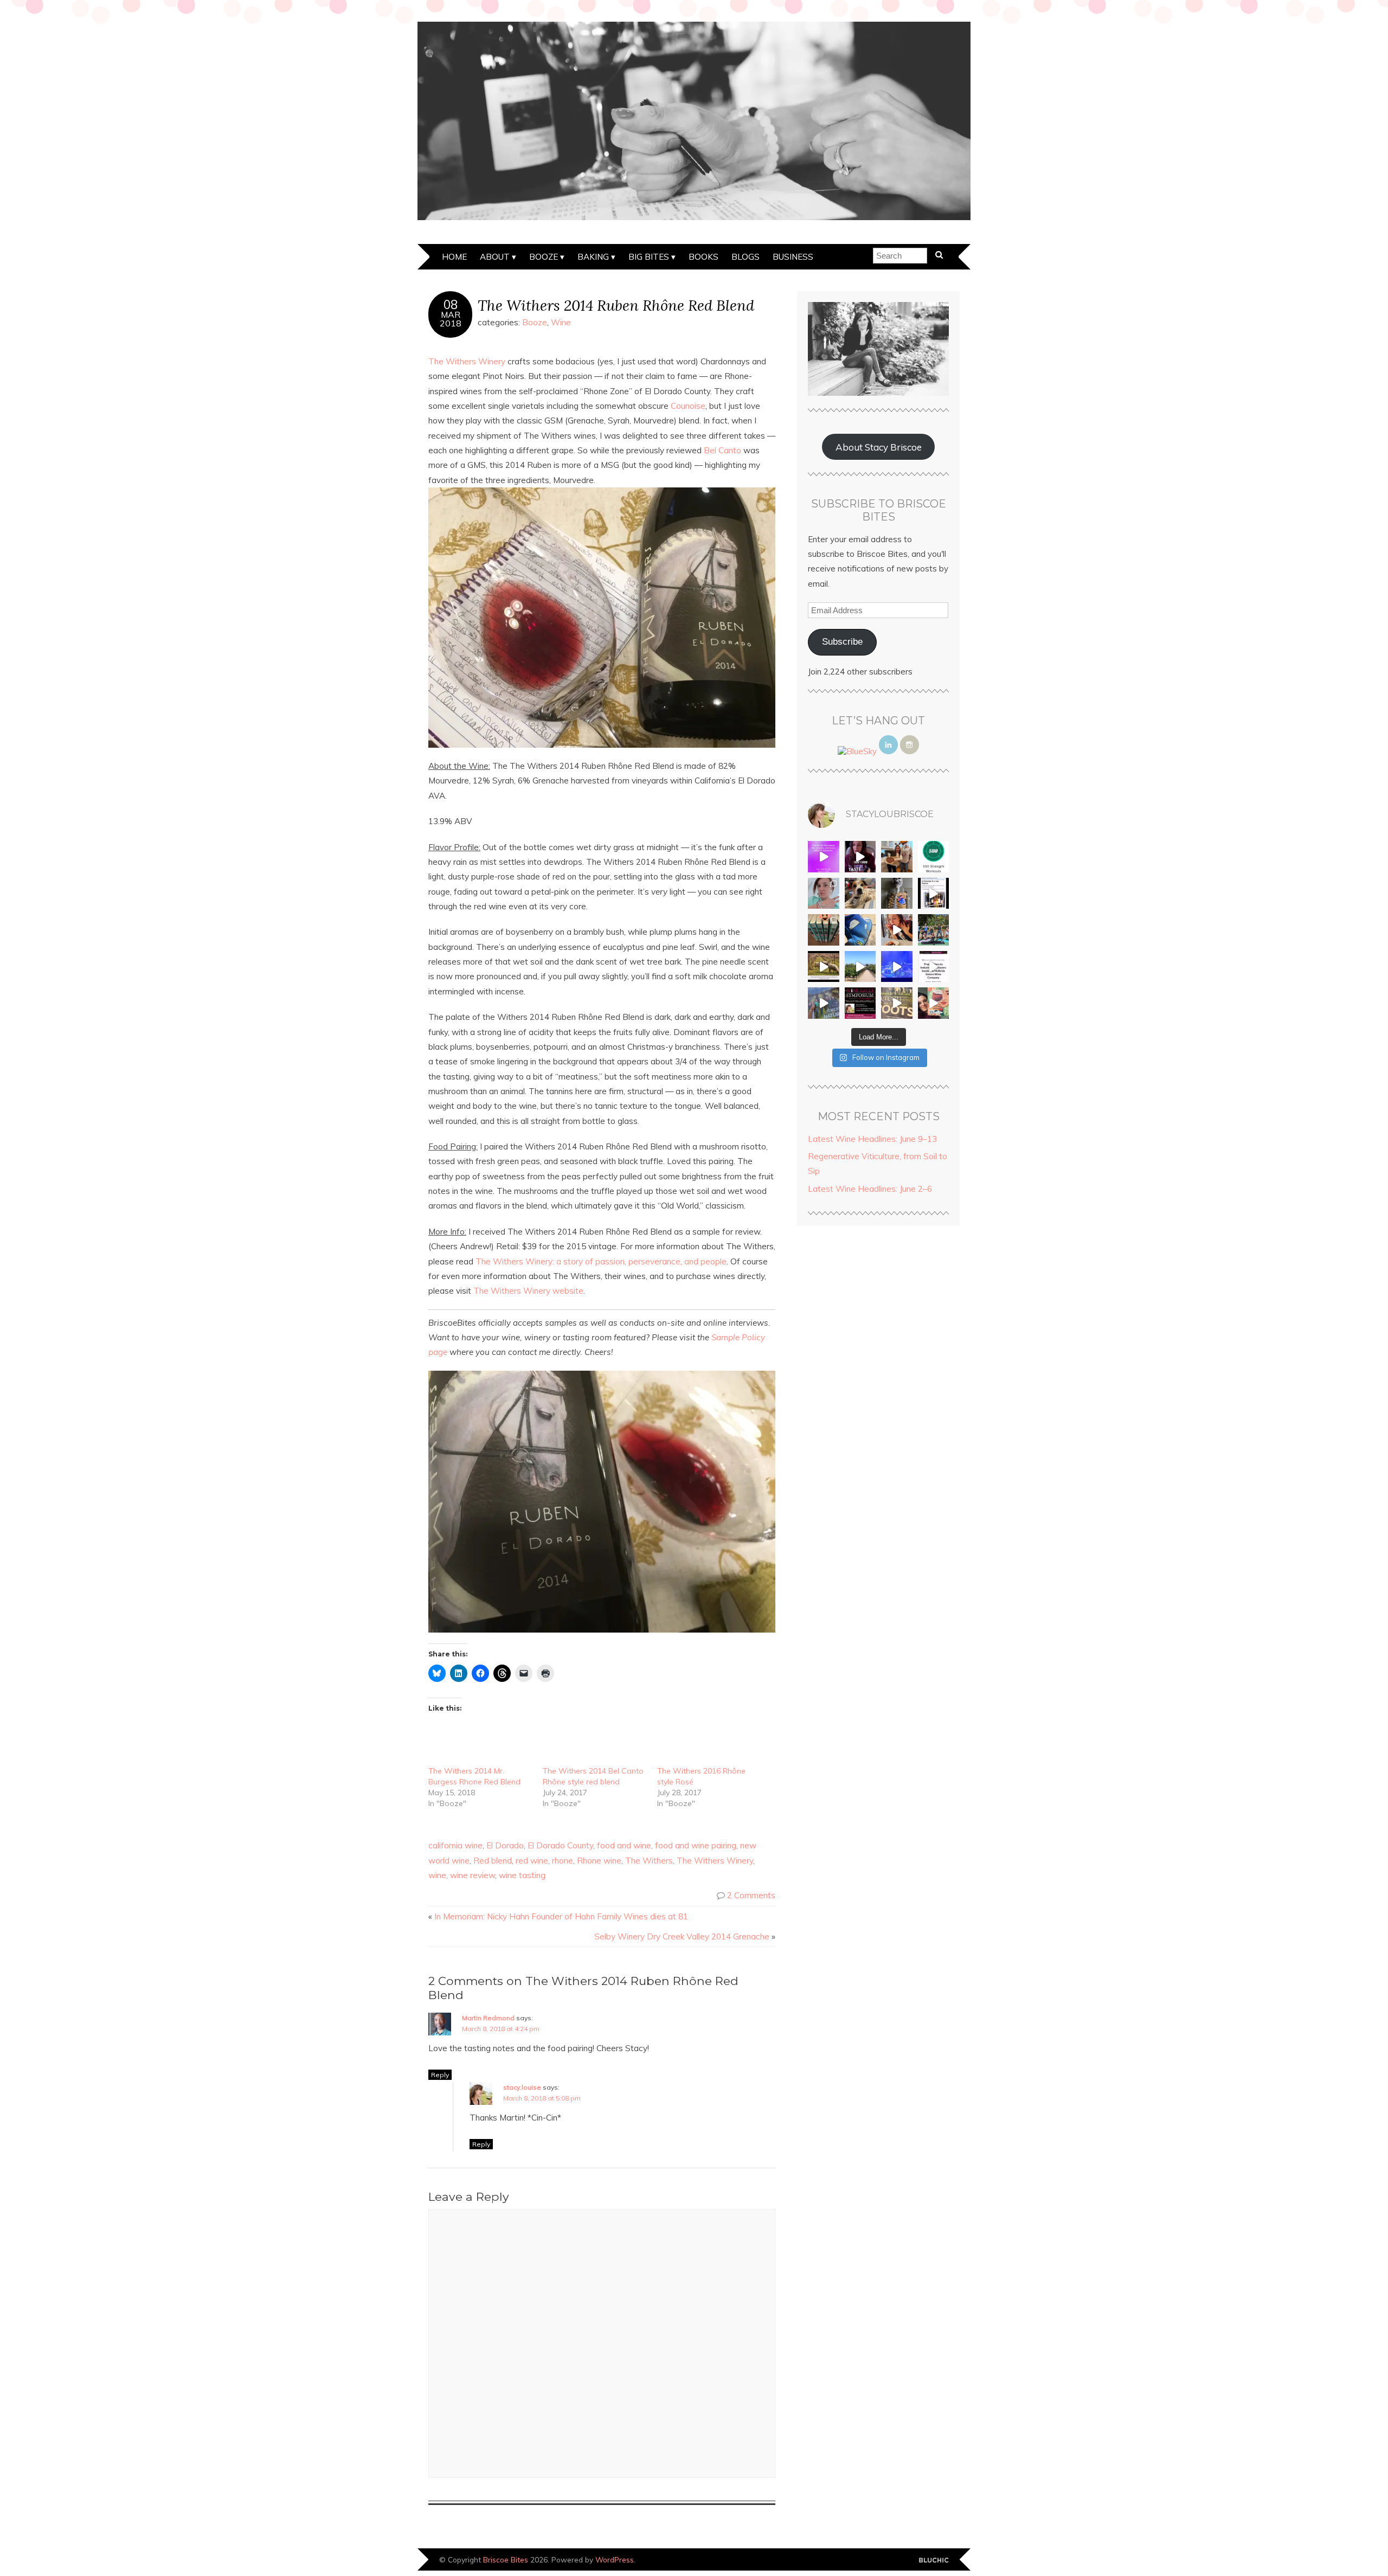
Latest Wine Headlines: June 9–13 (872, 1139)
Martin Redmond (488, 2018)
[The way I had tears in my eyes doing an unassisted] (934, 857)
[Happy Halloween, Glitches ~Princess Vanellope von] (824, 894)
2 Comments (751, 1895)
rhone (563, 1861)
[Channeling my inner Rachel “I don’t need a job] (860, 930)
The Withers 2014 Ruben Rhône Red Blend (616, 305)
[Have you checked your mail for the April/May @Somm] (897, 1003)
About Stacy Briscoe (879, 447)
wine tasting (522, 1875)
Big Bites (649, 257)
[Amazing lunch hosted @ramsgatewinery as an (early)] (860, 967)
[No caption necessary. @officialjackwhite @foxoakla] (897, 967)
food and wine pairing (696, 1845)
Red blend (493, 1861)
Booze (544, 257)
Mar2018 (451, 319)
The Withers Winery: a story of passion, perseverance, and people (601, 1261)
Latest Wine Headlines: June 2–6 (870, 1189)
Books (703, 257)
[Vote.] (897, 894)
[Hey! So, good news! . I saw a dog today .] (860, 894)
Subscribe (842, 642)
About (495, 257)
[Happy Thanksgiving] (897, 857)
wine (437, 1875)
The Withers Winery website (528, 1291)
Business (793, 257)
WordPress (615, 2559)
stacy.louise (522, 2087)
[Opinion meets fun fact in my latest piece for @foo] (934, 894)
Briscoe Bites (506, 2559)
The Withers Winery (467, 361)
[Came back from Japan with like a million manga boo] (824, 930)
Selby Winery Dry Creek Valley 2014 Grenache (682, 1936)
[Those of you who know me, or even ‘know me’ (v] (824, 967)
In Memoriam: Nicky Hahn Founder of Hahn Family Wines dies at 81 (561, 1916)
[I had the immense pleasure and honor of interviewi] (934, 967)
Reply (440, 2075)
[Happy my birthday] (897, 930)
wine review (473, 1875)
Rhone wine (599, 1861)
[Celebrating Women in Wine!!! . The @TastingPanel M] (824, 1003)
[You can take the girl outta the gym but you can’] (934, 930)
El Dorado (505, 1845)
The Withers (649, 1861)
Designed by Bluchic (934, 2561)
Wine (561, 322)
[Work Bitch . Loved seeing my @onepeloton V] (824, 857)
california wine (455, 1845)
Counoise (688, 406)
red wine (532, 1861)
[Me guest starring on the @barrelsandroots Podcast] (860, 857)
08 (451, 305)
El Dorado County (560, 1845)
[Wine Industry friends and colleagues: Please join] (860, 1003)
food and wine (624, 1845)
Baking (593, 257)
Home (454, 257)
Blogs (746, 257)
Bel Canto (722, 450)
